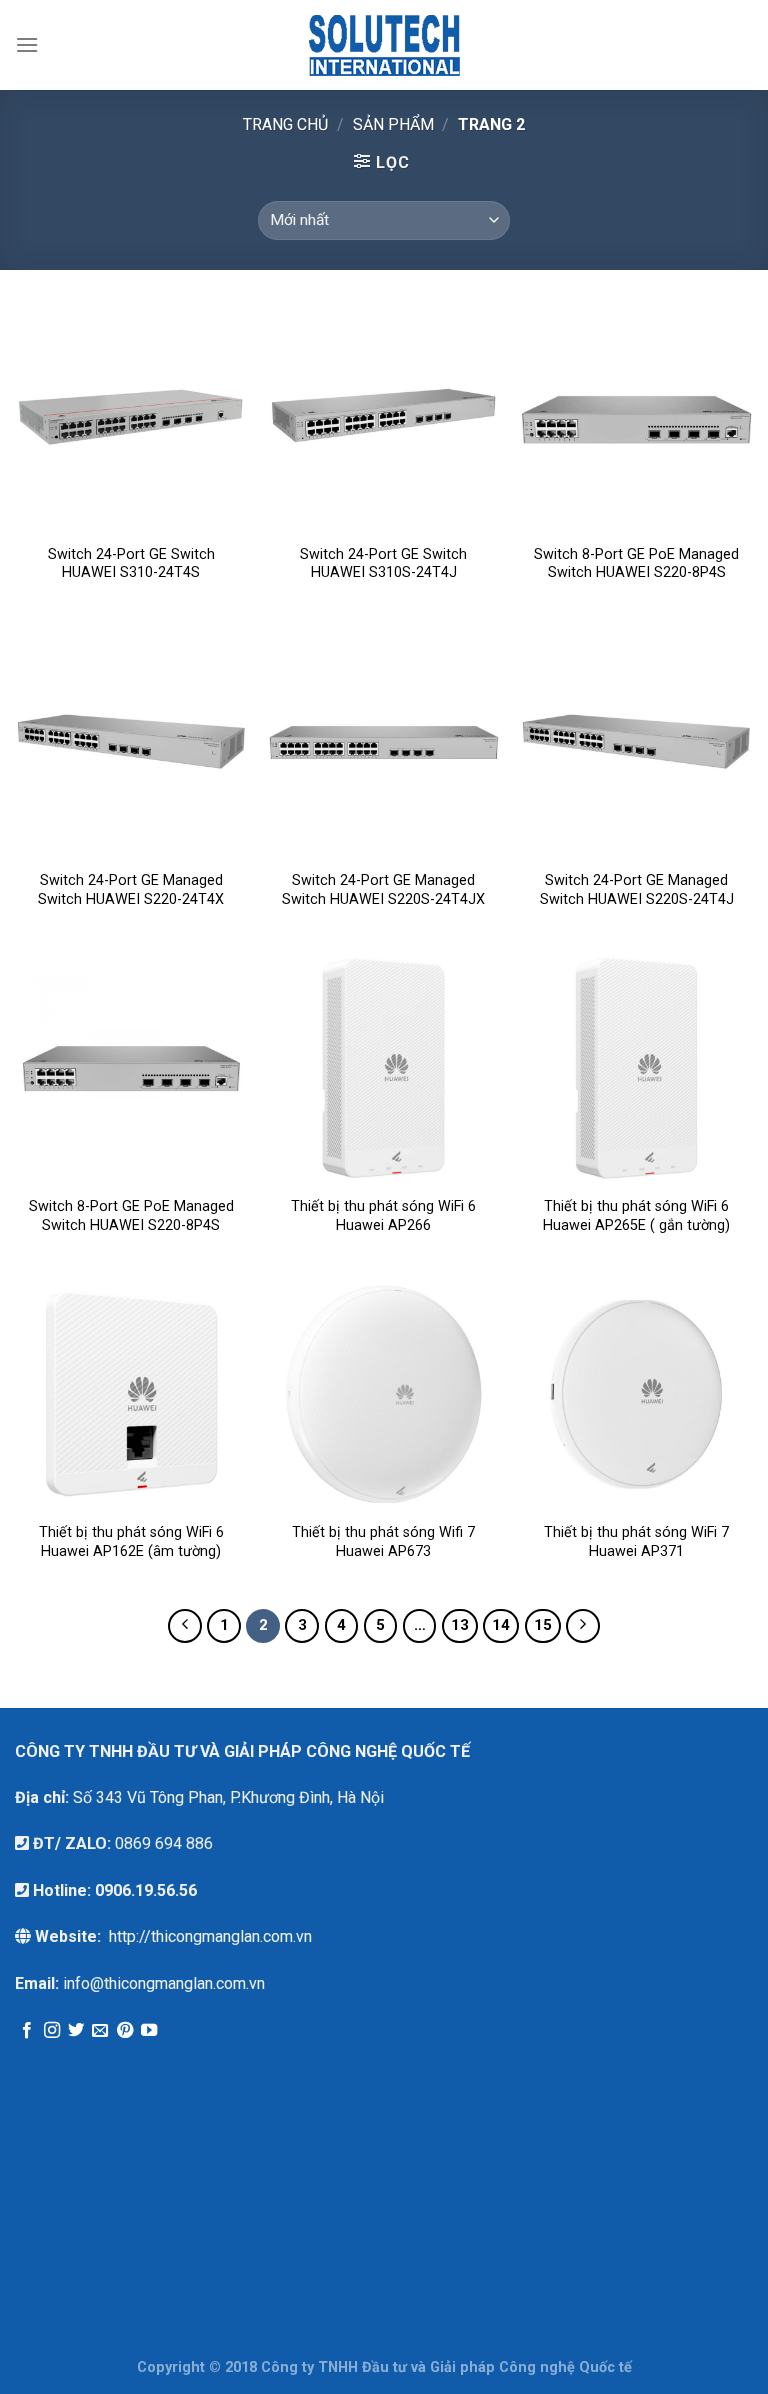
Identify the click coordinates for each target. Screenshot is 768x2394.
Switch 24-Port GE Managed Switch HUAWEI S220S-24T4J (637, 890)
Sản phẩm (393, 124)
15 (543, 1625)
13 (460, 1625)
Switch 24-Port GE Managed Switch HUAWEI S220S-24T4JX (383, 890)
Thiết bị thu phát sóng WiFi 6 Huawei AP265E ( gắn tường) (636, 1216)
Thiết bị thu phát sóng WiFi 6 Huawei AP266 (383, 1216)
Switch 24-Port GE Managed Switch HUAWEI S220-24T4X (131, 890)
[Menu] (27, 44)
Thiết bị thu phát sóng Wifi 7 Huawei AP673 (383, 1542)
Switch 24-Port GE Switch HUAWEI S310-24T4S (131, 564)
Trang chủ (285, 124)
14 (501, 1625)
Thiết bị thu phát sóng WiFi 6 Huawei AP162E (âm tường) (131, 1542)
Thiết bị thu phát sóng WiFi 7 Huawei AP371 (636, 1542)
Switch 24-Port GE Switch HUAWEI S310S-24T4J (383, 564)
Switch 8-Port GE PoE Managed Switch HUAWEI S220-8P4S (636, 564)
